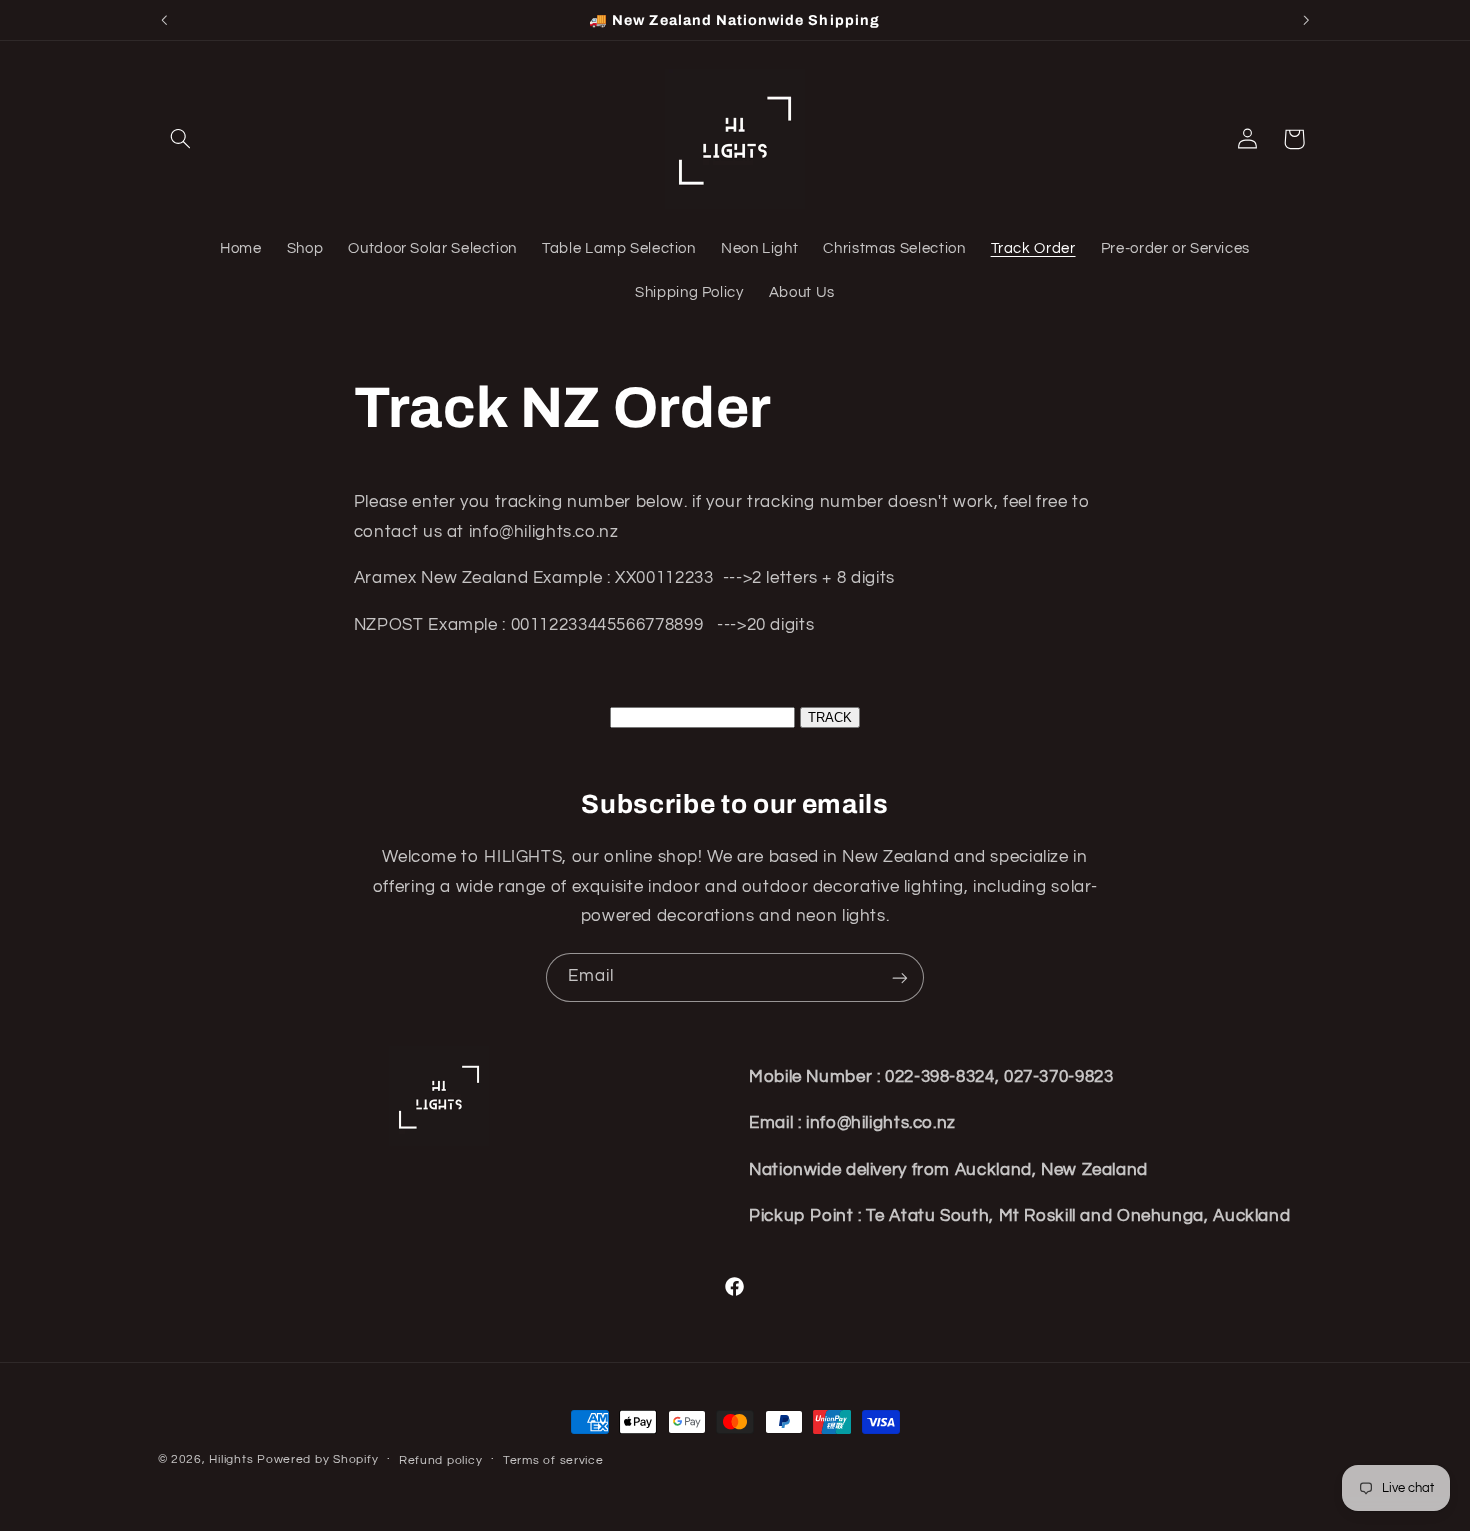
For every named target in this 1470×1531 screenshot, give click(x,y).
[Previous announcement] (164, 20)
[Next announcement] (1306, 20)
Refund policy (441, 1460)
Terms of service (553, 1460)
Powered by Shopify (317, 1459)
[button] (181, 139)
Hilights (231, 1459)
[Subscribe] (900, 977)
